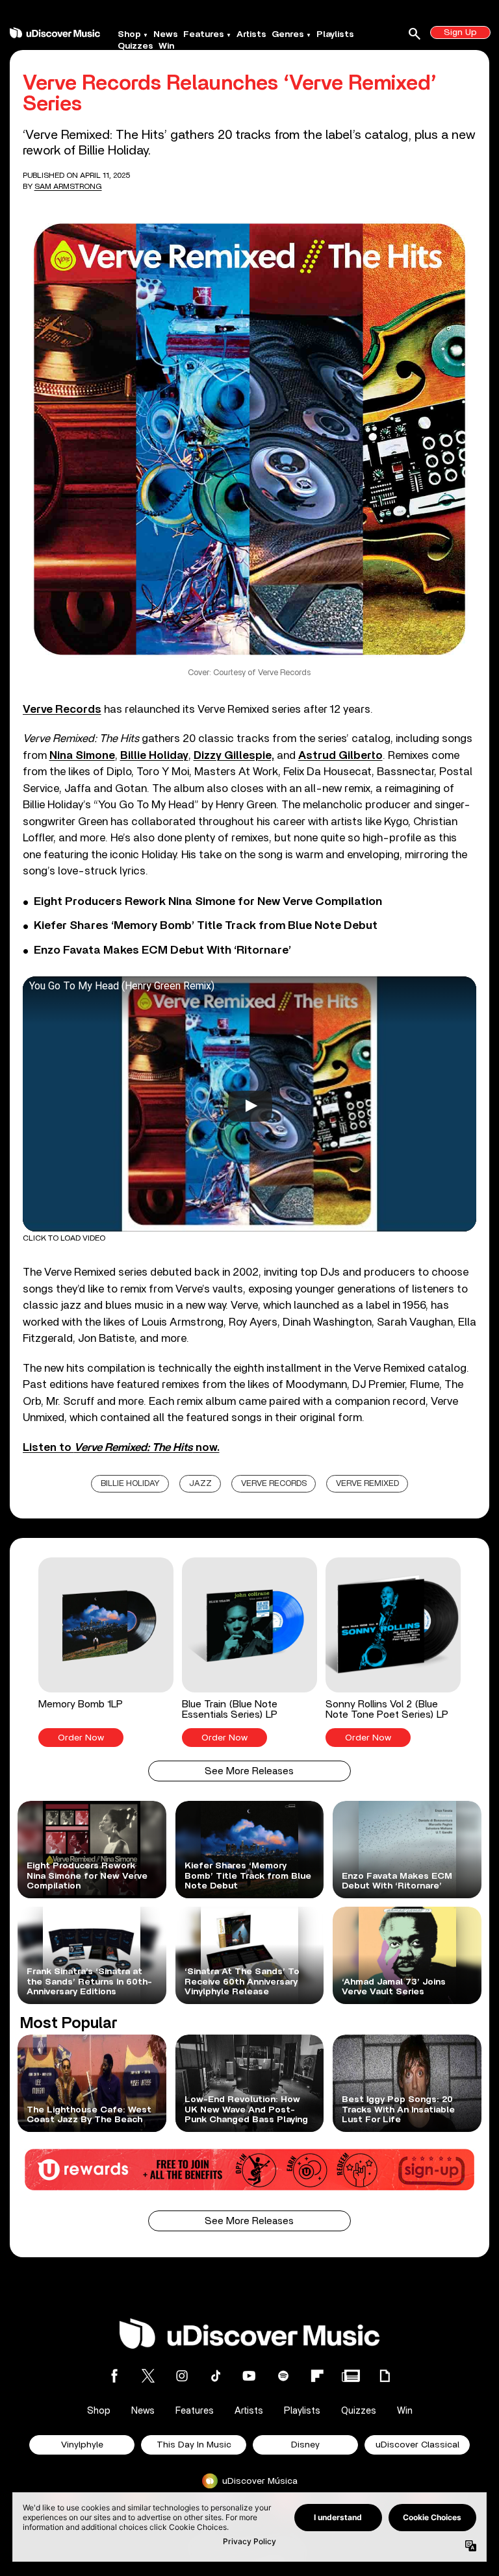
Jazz (200, 1484)
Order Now (81, 1738)
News (166, 34)
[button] (106, 1652)
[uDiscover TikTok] (216, 2376)
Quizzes (135, 46)
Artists (251, 34)
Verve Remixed (367, 1484)
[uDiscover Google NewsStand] (351, 2376)
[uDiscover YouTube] (249, 2376)
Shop (129, 34)
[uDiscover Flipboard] (317, 2376)
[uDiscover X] (148, 2376)
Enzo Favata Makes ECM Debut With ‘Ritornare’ (162, 950)
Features (204, 34)
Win (166, 46)
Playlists (335, 34)
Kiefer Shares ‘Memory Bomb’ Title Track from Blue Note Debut (206, 926)
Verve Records (274, 1484)
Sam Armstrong (68, 186)
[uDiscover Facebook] (114, 2376)
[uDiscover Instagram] (182, 2376)
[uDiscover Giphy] (385, 2376)
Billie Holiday (130, 1484)
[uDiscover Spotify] (283, 2376)
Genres (288, 34)
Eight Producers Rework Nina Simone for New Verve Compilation (208, 902)
